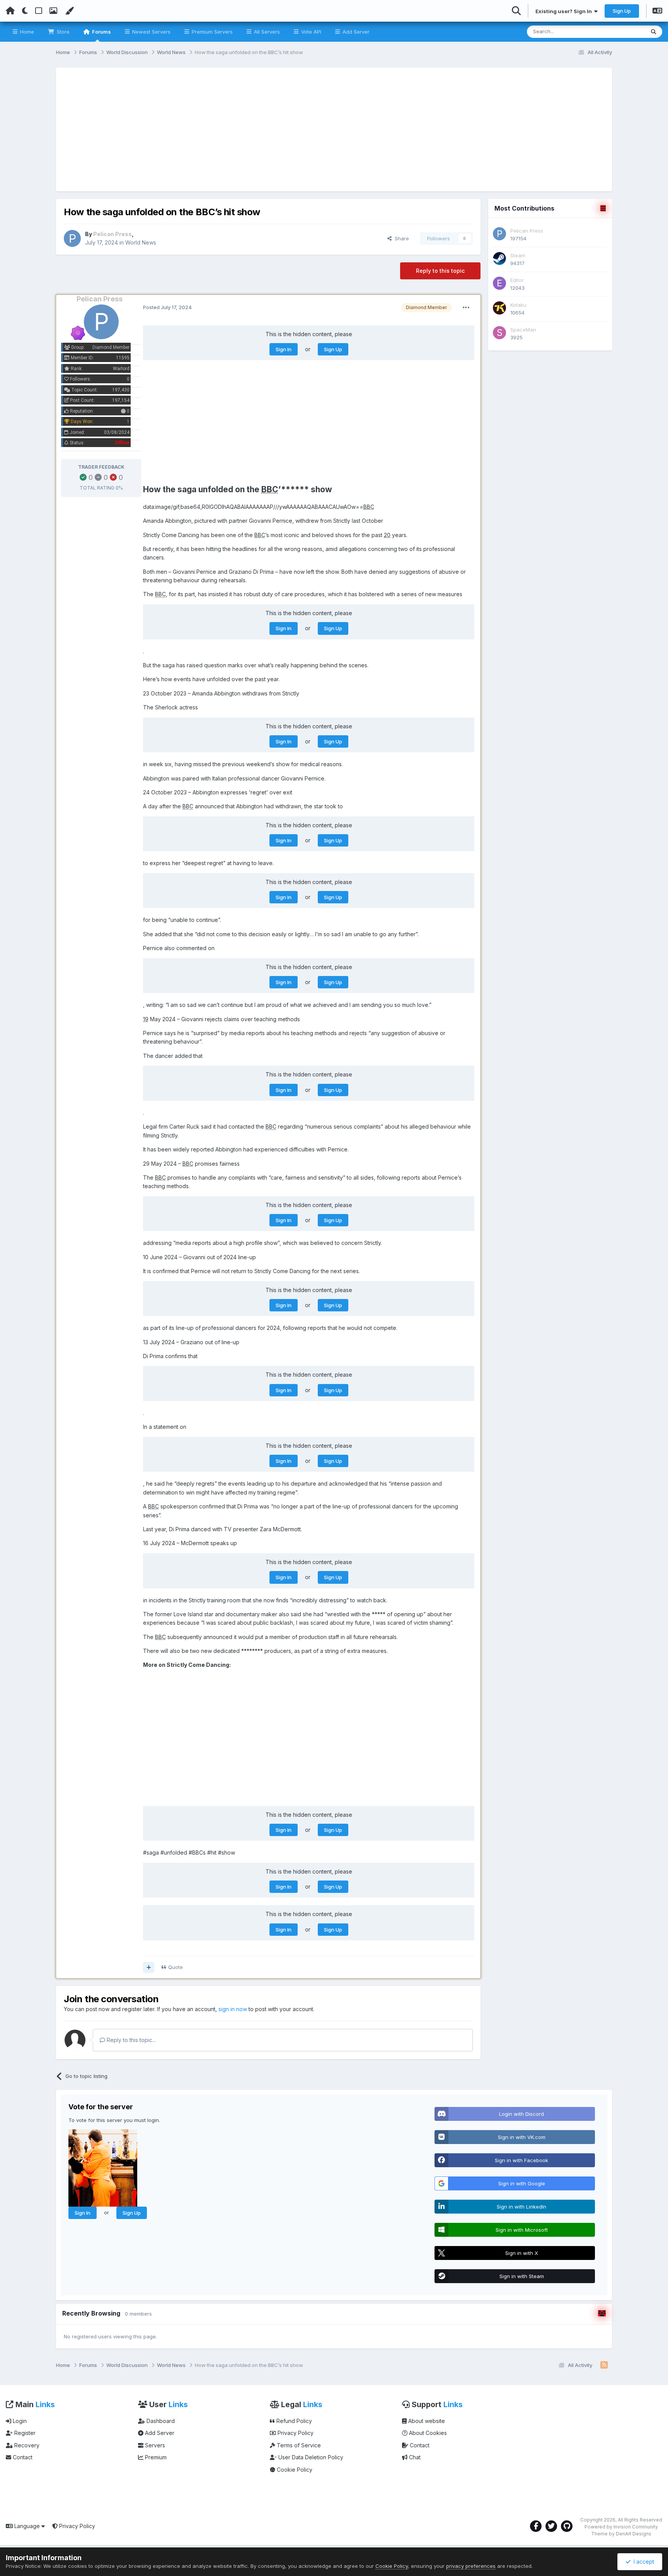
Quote (176, 1967)
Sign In (284, 349)
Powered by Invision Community (621, 2527)
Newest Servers (151, 32)
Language (27, 2526)
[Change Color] (69, 11)
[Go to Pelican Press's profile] (72, 238)
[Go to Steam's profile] (499, 258)
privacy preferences (471, 2566)
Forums (101, 32)
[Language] (657, 12)
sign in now (233, 2009)
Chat (414, 2457)
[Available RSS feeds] (604, 2365)
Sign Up (622, 11)
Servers (154, 2445)
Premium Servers (211, 32)
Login (19, 2421)
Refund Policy (293, 2421)
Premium (155, 2457)
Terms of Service (298, 2445)
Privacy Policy (295, 2433)
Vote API (310, 32)
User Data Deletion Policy (310, 2457)
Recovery (26, 2445)
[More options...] (466, 308)
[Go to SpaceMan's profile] (499, 333)
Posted (167, 307)
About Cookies (427, 2433)
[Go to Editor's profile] (499, 283)
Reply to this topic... (130, 2040)
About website (426, 2421)
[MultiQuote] (149, 1967)
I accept (642, 2562)
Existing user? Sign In (565, 11)
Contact (22, 2457)
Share (400, 238)
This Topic (622, 31)
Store (62, 32)
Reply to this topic (440, 271)
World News (141, 242)
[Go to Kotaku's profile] (499, 308)
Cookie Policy (294, 2470)
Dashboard (160, 2421)
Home (26, 32)
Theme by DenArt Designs (621, 2534)
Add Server (355, 32)
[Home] (10, 11)
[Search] (654, 32)
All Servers (266, 32)
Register (24, 2433)
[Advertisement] (334, 129)
